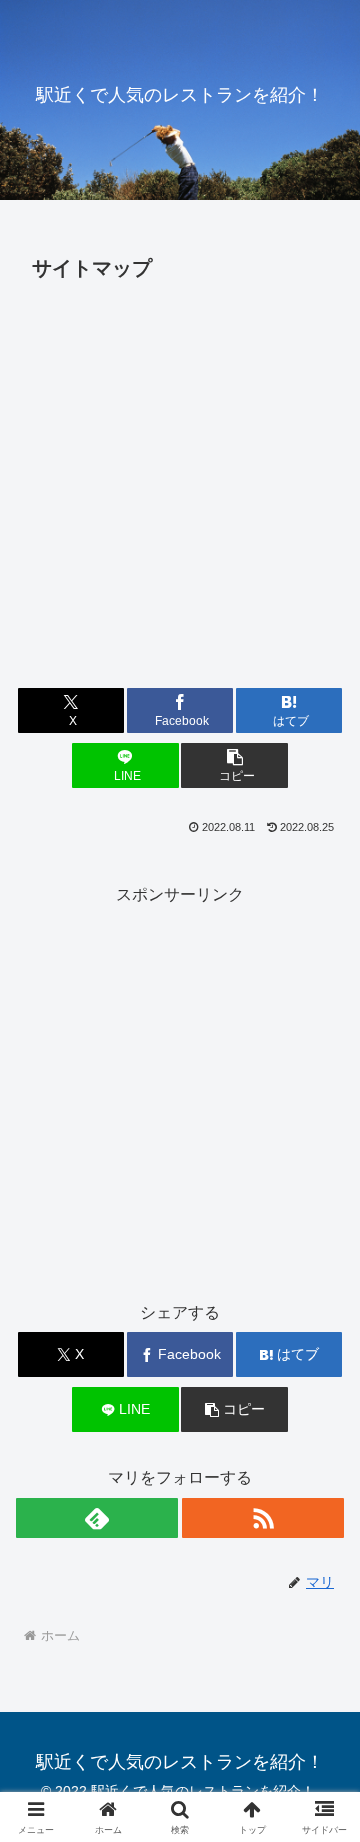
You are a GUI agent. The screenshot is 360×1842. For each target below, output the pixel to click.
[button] (234, 765)
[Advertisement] (180, 479)
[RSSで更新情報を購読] (263, 1518)
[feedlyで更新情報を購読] (97, 1518)
